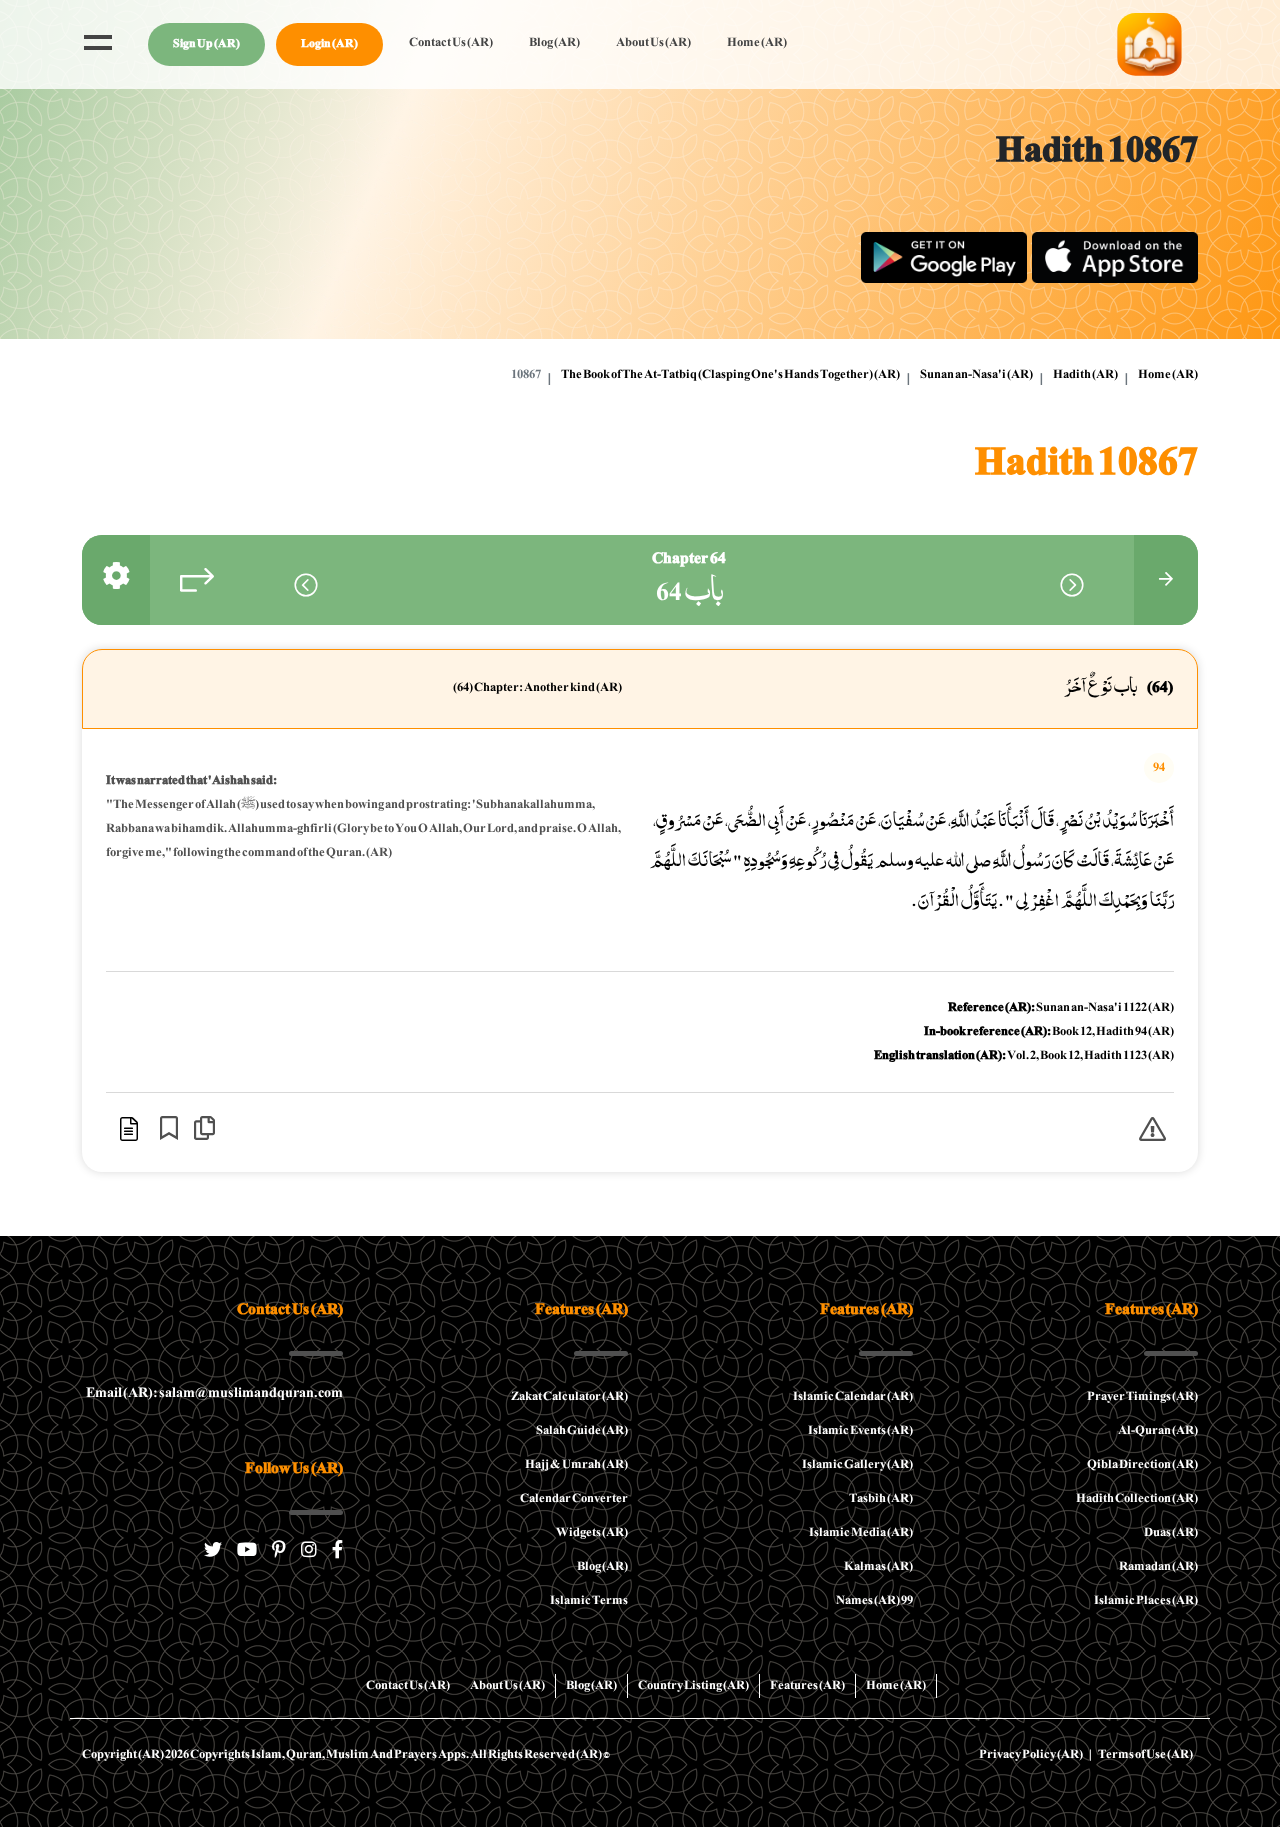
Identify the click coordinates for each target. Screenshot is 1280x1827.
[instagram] (309, 1552)
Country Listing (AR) (693, 1686)
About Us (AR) (653, 43)
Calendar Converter (574, 1499)
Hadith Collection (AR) (1137, 1499)
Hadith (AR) (1085, 375)
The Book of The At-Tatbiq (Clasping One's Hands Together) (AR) (730, 375)
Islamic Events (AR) (860, 1431)
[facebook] (337, 1552)
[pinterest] (279, 1552)
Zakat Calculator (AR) (569, 1397)
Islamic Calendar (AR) (853, 1397)
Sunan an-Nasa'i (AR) (976, 375)
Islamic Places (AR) (1146, 1601)
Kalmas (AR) (878, 1567)
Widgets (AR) (592, 1533)
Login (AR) (329, 44)
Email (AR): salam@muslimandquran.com (214, 1393)
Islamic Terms (589, 1601)
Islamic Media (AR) (861, 1533)
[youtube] (247, 1552)
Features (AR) (807, 1686)
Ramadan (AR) (1158, 1567)
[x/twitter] (213, 1552)
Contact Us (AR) (451, 43)
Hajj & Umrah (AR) (576, 1465)
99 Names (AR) (874, 1601)
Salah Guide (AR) (582, 1431)
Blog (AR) (554, 43)
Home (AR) (757, 43)
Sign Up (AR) (206, 44)
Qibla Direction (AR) (1142, 1465)
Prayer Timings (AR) (1142, 1397)
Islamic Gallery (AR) (857, 1465)
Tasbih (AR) (881, 1499)
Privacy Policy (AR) (1031, 1755)
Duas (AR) (1171, 1533)
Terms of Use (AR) (1145, 1755)
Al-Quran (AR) (1158, 1431)
